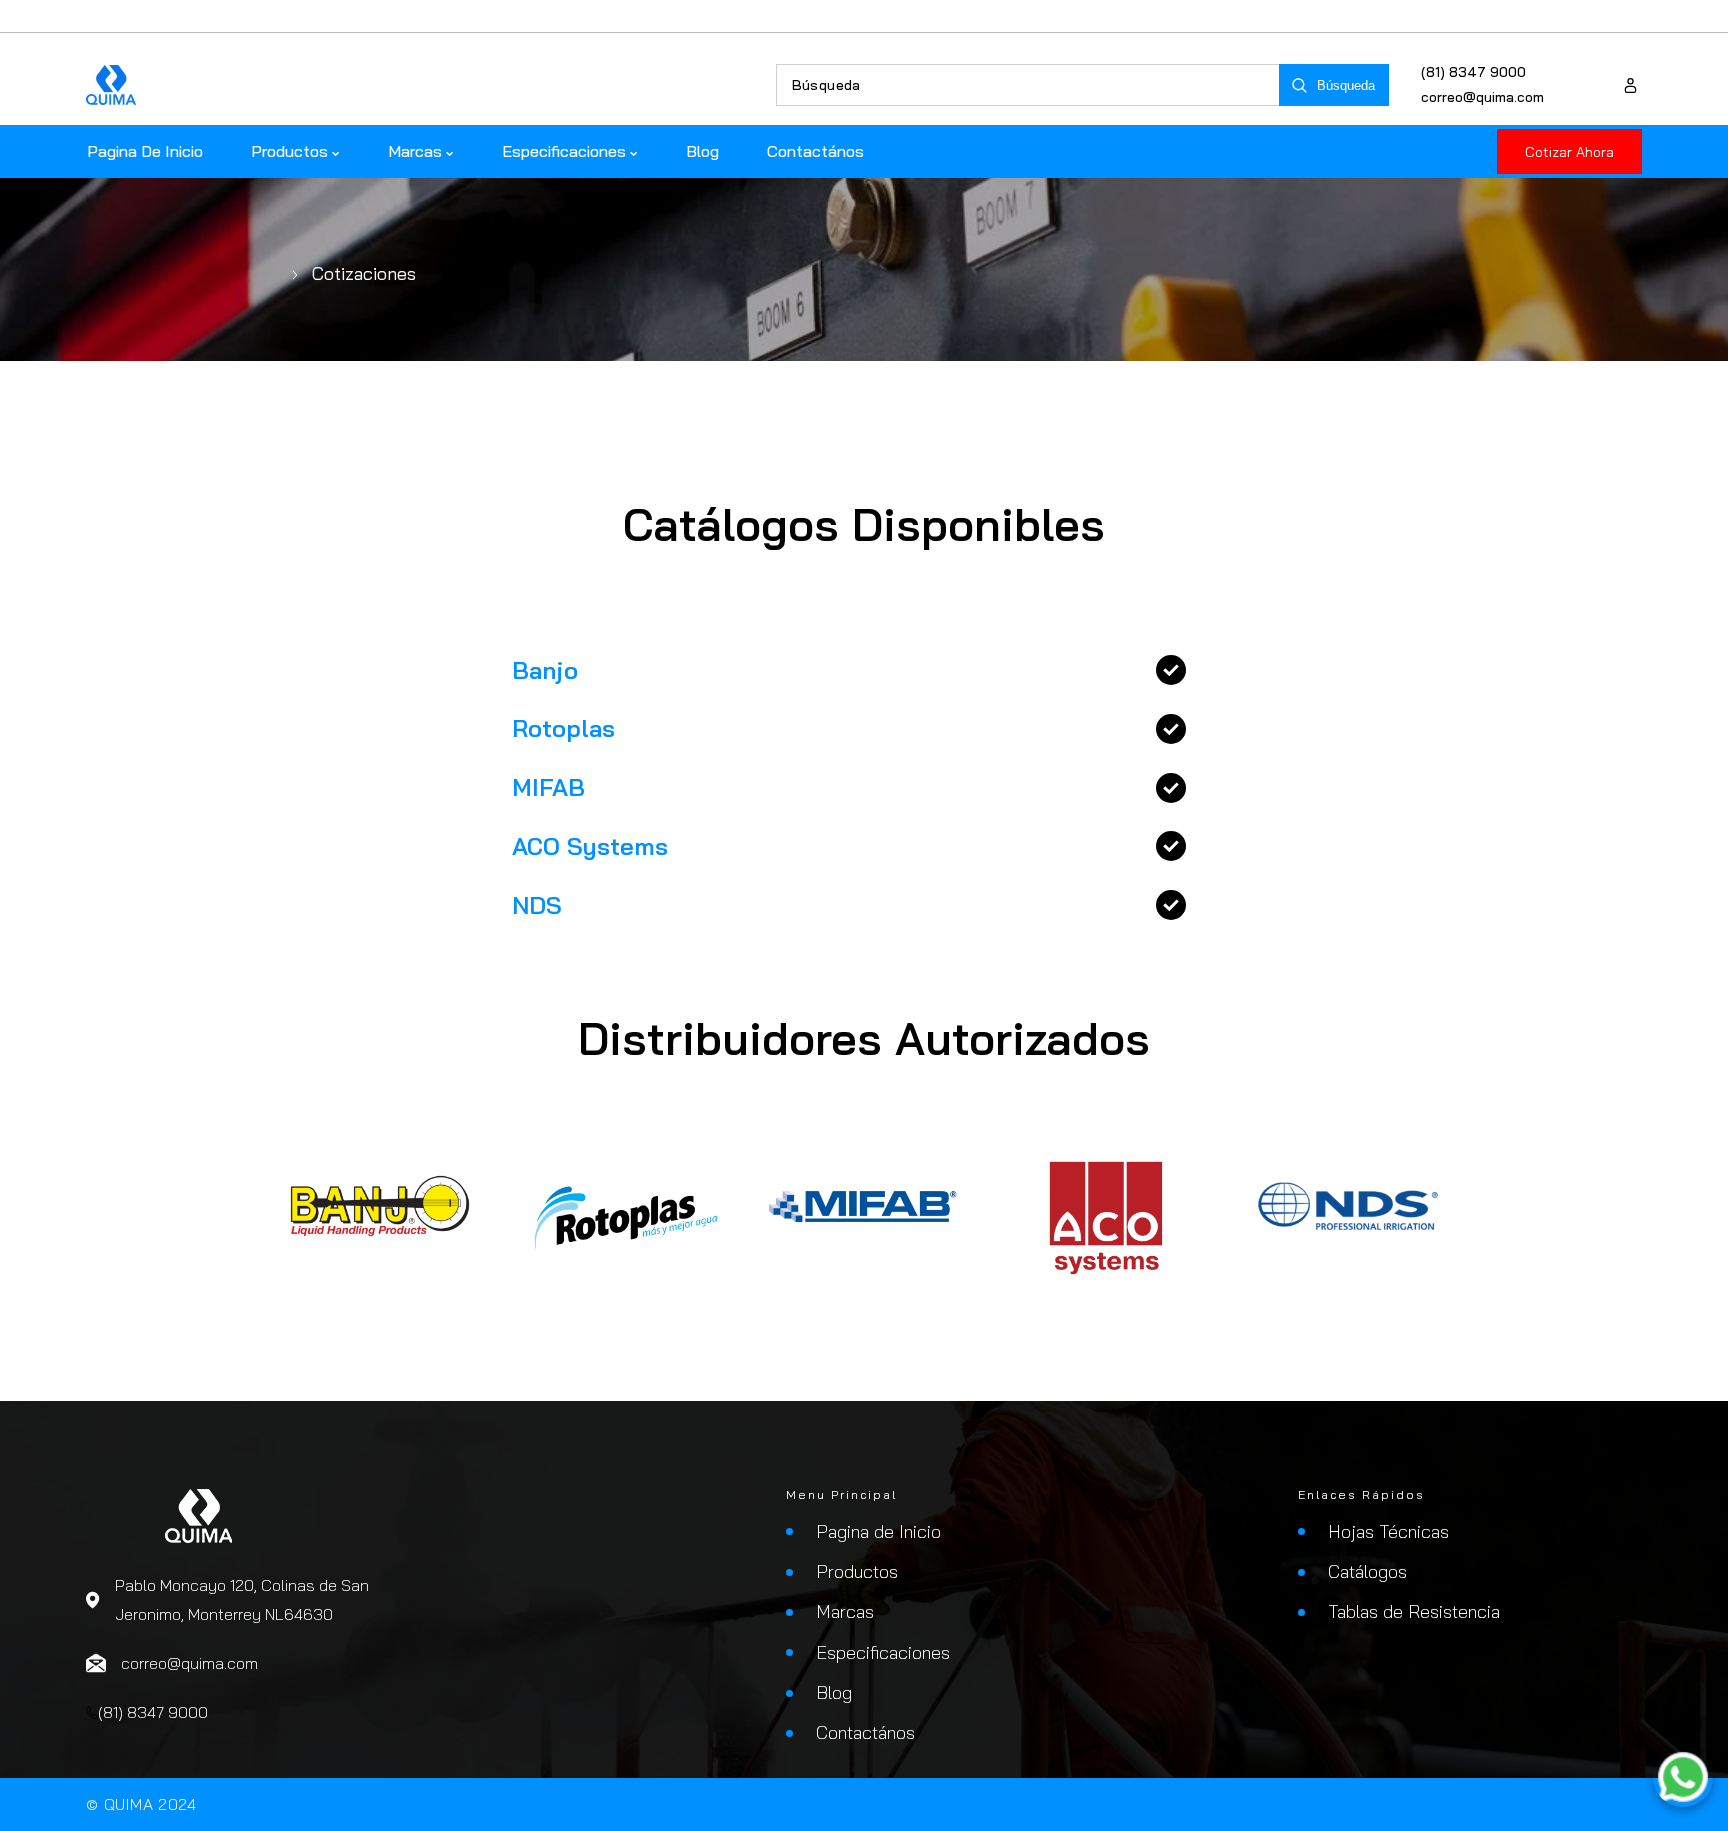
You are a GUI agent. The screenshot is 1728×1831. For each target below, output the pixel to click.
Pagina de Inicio (878, 1531)
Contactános (865, 1732)
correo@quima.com (1482, 97)
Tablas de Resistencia (1414, 1611)
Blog (834, 1692)
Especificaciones (883, 1652)
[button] (864, 670)
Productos (857, 1571)
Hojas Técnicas (1388, 1531)
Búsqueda (1346, 85)
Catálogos (1367, 1571)
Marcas (845, 1611)
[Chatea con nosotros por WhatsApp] (1683, 1781)
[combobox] (1028, 85)
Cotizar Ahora (1569, 152)
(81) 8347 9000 (1473, 72)
